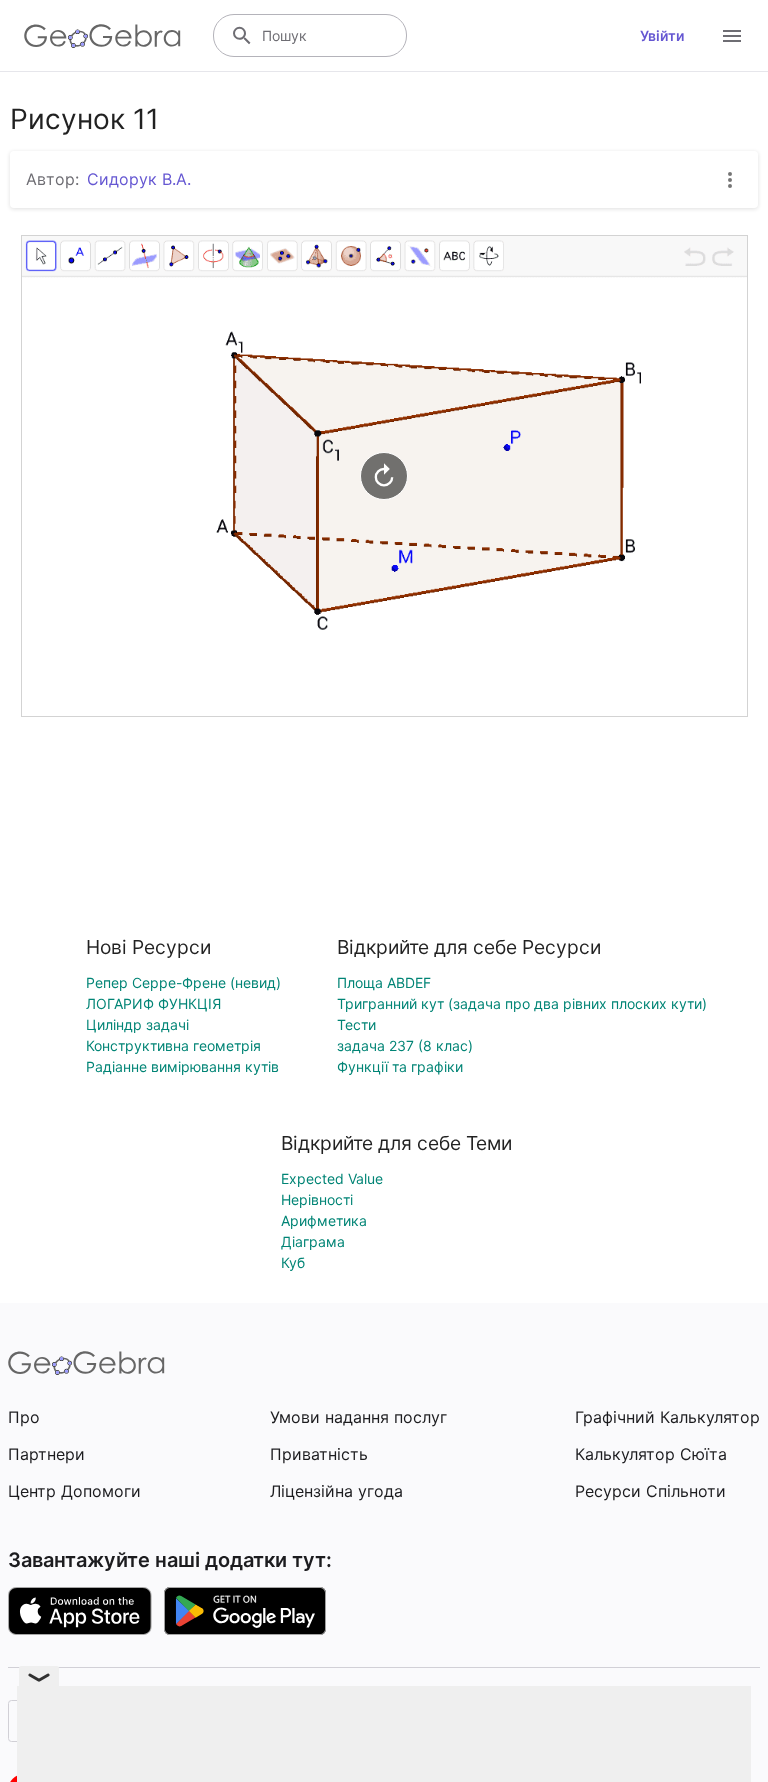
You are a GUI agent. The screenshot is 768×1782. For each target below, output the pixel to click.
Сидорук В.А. (139, 179)
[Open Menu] (732, 36)
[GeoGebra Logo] (102, 36)
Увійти (662, 35)
